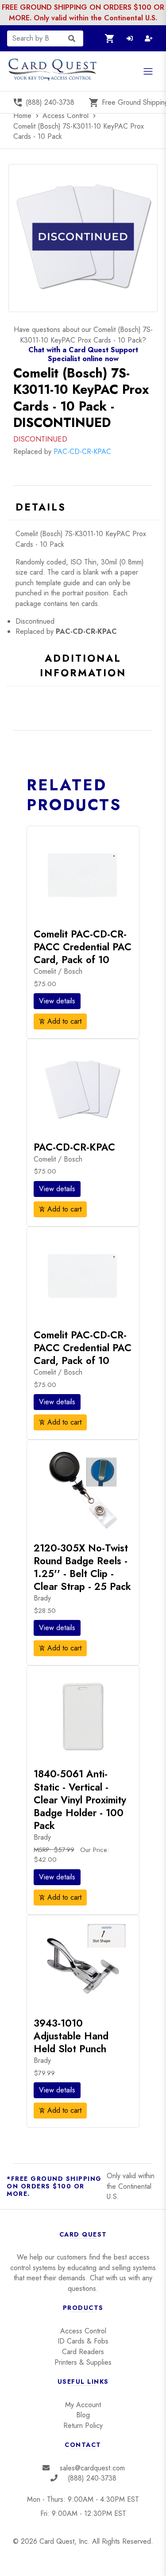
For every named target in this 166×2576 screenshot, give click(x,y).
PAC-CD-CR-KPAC (82, 452)
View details (57, 1001)
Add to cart (60, 1021)
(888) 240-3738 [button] (43, 103)
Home (27, 116)
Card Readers (83, 2352)
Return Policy (83, 2425)
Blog (83, 2415)
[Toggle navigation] (148, 71)
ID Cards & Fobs (83, 2341)
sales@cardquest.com (92, 2468)
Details (41, 507)
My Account (83, 2405)
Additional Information (83, 666)
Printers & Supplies (83, 2362)
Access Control (67, 116)
